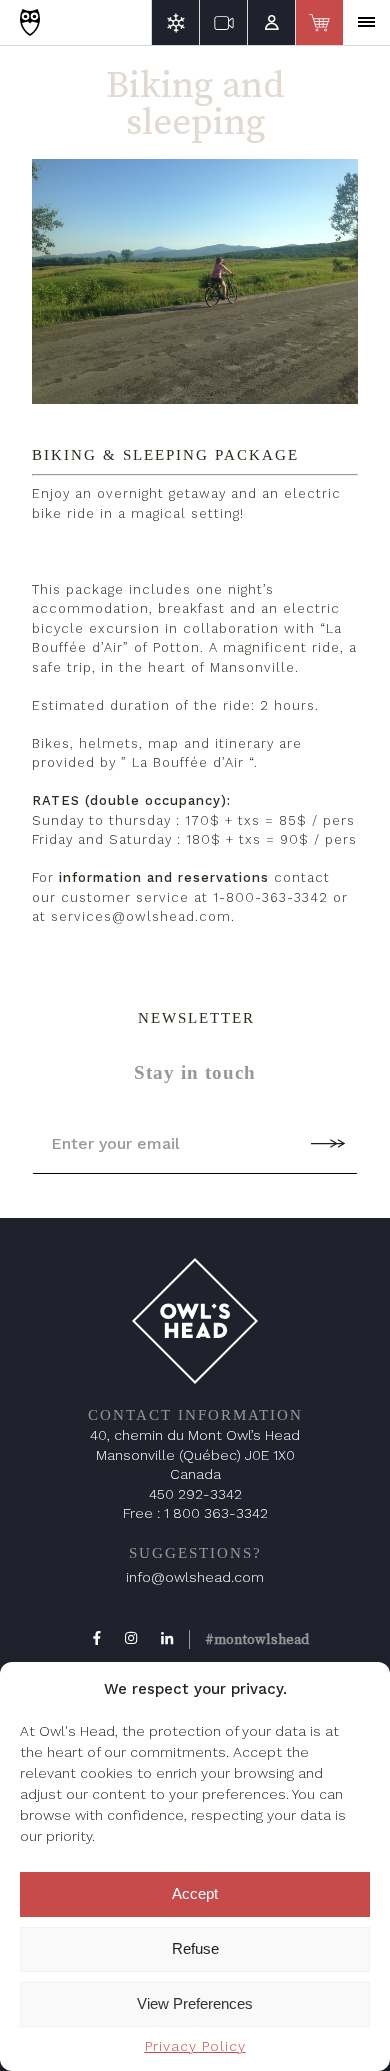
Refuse (195, 1948)
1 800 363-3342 (216, 1513)
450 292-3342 (195, 1494)
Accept (195, 1893)
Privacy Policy (195, 2046)
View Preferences (195, 2003)
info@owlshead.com (195, 1577)
